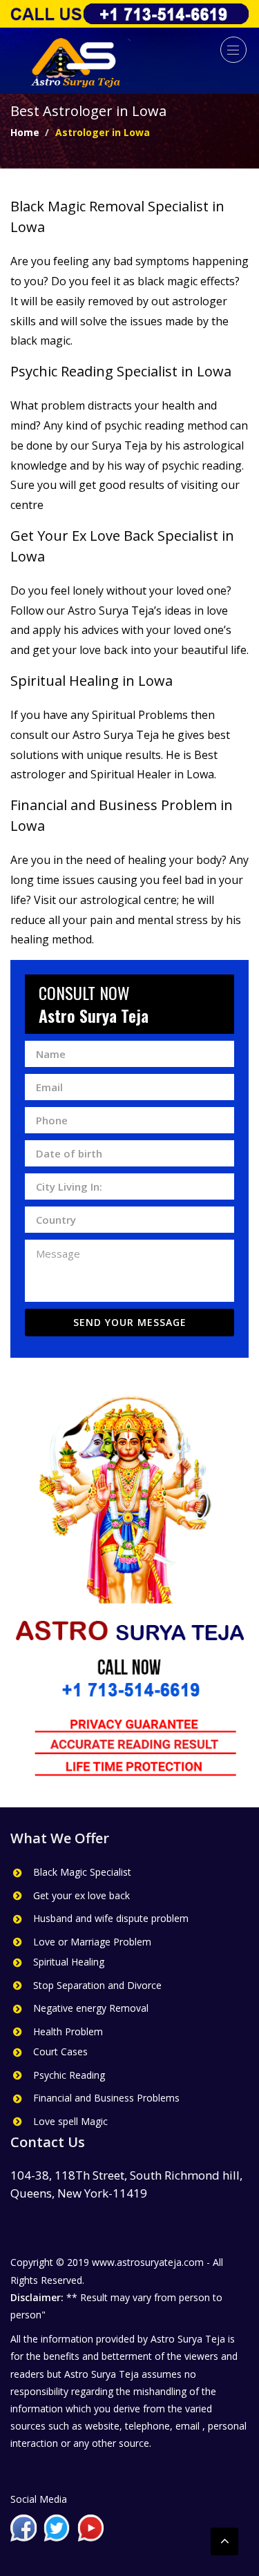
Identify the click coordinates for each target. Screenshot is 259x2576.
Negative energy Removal (91, 2008)
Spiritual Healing (69, 1962)
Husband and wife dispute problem (111, 1918)
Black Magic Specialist (82, 1872)
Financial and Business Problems (106, 2098)
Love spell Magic (70, 2121)
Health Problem (68, 2031)
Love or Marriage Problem (92, 1942)
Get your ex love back (81, 1895)
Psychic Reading (69, 2075)
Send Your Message (130, 1322)
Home (25, 132)
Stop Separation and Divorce (97, 1985)
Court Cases (60, 2051)
